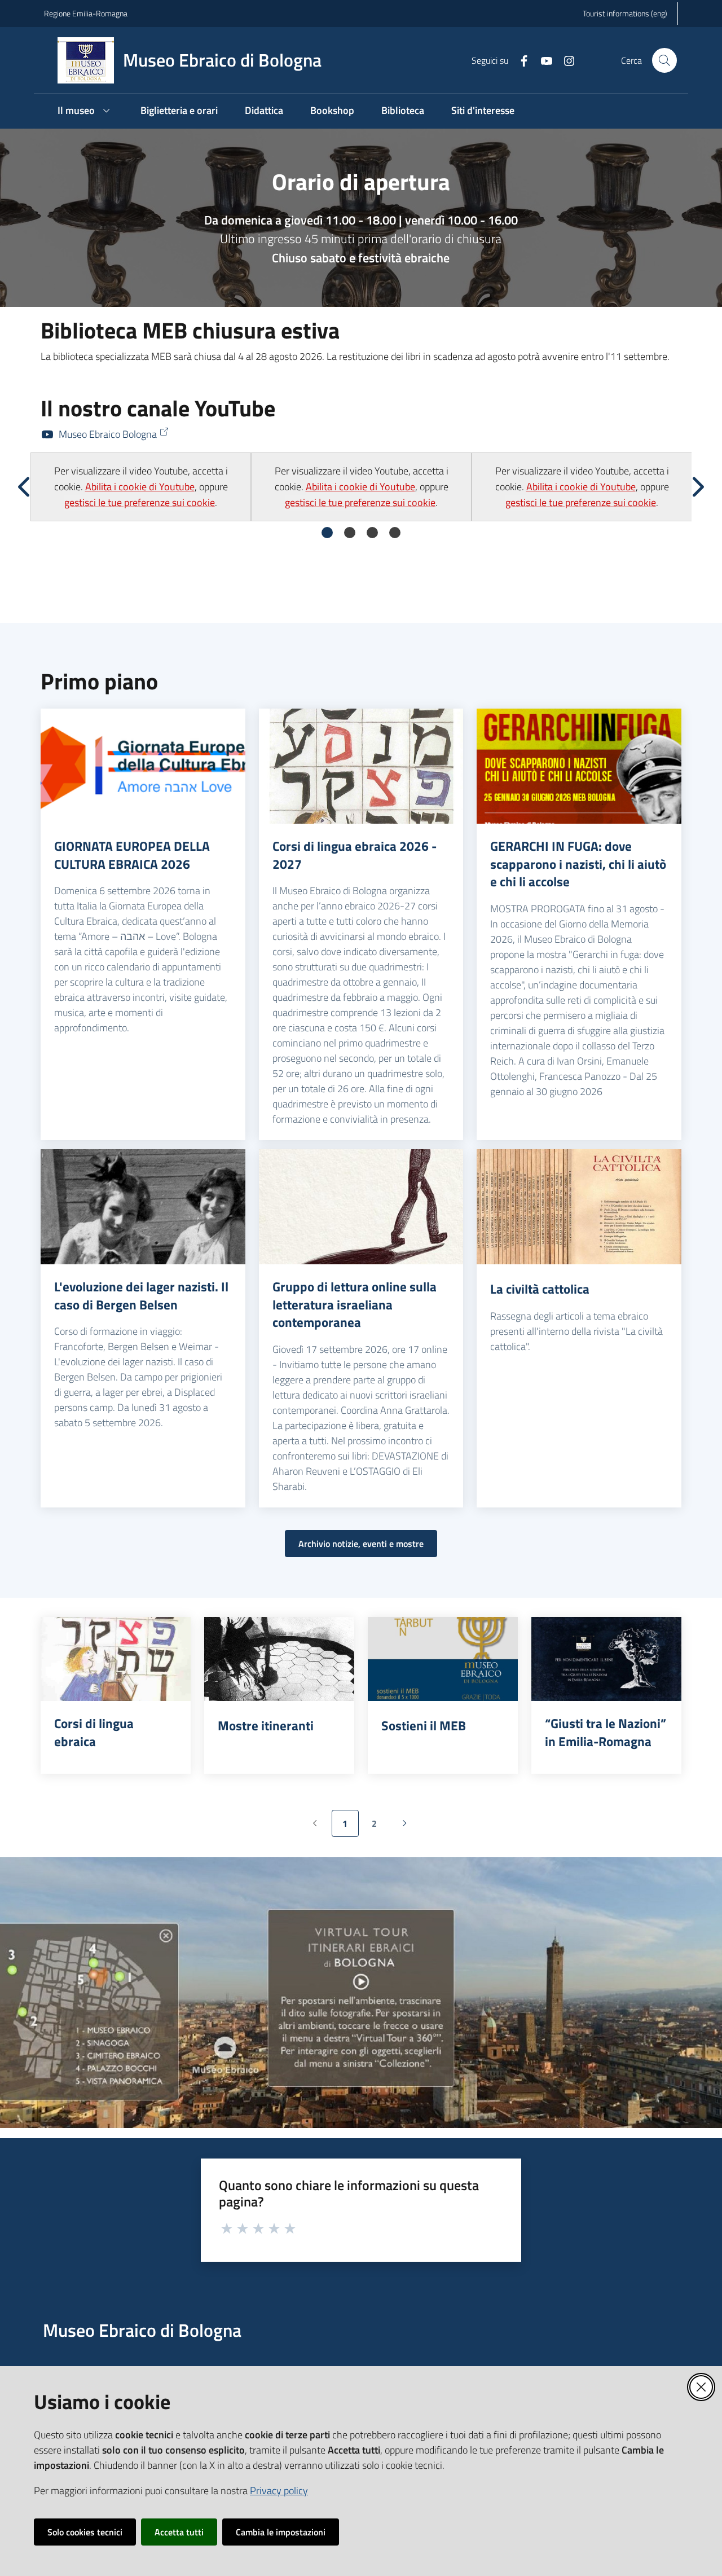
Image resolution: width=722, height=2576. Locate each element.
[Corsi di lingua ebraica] (116, 1659)
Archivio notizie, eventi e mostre (361, 1544)
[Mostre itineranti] (279, 1659)
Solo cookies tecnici (85, 2532)
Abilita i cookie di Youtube (140, 487)
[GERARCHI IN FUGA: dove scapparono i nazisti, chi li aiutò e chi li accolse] (579, 766)
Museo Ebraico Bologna (108, 434)
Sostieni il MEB (424, 1726)
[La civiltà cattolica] (579, 1207)
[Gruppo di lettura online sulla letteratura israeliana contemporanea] (361, 1207)
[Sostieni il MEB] (443, 1659)
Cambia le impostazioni (281, 2532)
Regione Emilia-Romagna (86, 13)
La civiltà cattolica (540, 1289)
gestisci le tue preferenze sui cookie (140, 502)
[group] (141, 487)
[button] (664, 60)
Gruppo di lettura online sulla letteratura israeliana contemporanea (355, 1305)
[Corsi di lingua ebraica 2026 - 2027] (361, 766)
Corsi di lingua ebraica (94, 1732)
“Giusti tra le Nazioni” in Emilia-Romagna (606, 1732)
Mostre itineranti (266, 1726)
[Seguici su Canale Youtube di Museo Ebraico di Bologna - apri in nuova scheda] (542, 60)
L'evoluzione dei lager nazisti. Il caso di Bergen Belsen (141, 1296)
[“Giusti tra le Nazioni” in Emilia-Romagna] (606, 1659)
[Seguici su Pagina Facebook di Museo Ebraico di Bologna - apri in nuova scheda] (520, 60)
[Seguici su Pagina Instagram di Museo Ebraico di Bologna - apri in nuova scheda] (565, 60)
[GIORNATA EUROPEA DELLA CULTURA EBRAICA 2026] (143, 766)
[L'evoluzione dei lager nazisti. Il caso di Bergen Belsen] (143, 1207)
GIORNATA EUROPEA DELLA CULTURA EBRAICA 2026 (132, 855)
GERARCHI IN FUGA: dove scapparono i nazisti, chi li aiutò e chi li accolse (578, 864)
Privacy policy (279, 2491)
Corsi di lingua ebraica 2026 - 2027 (355, 855)
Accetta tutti (179, 2532)
